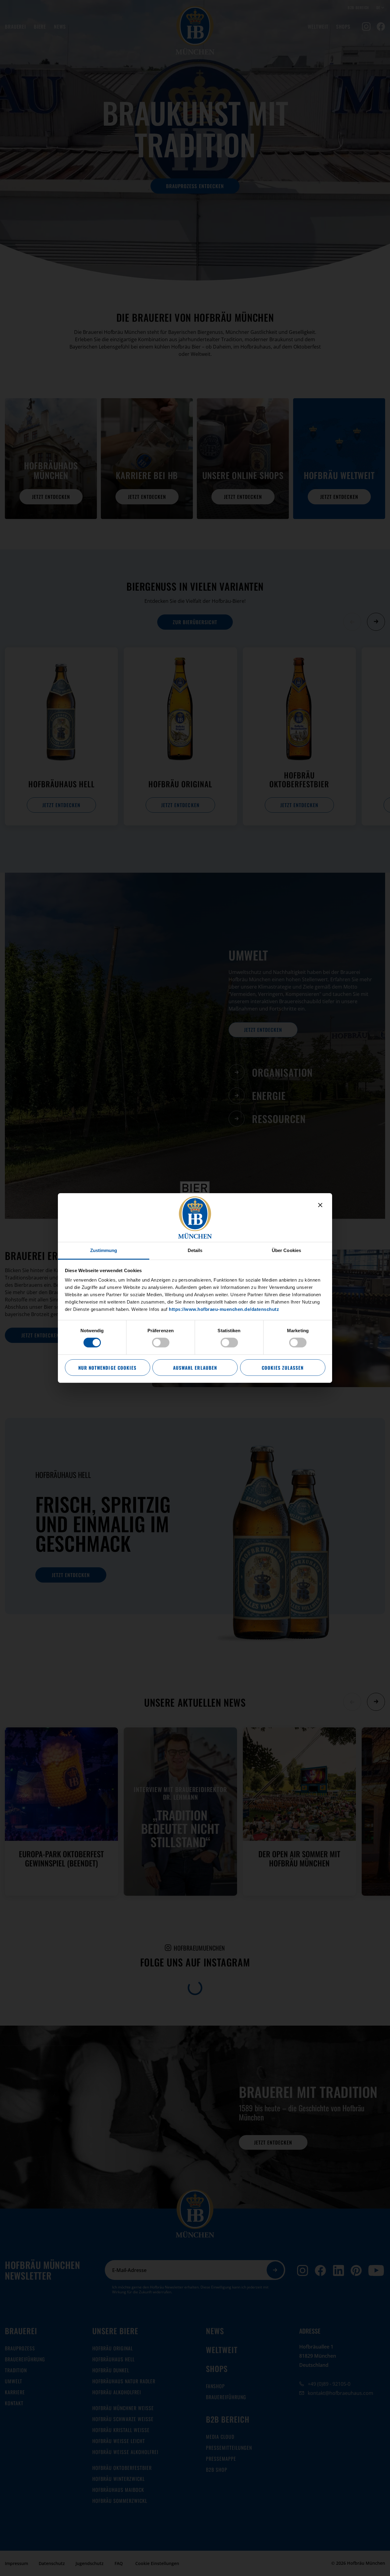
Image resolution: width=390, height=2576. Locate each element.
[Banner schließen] (320, 1205)
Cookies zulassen (283, 1368)
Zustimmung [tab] (104, 1250)
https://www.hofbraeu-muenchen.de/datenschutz (224, 1309)
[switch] (161, 1343)
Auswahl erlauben (195, 1368)
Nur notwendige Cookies (107, 1368)
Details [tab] (195, 1250)
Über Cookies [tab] (286, 1250)
